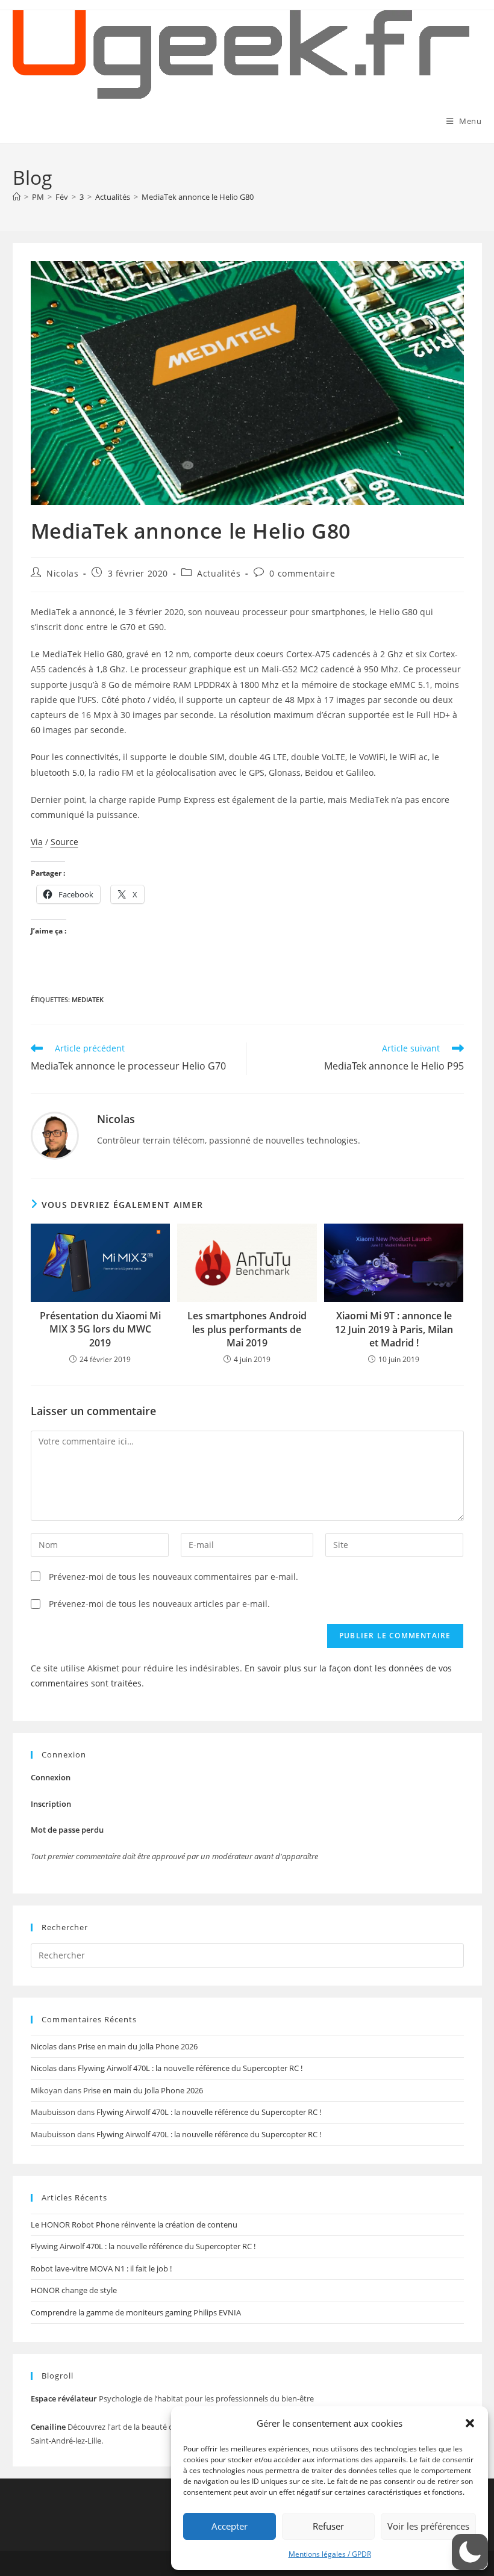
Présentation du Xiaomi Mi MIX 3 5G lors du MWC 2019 (100, 1329)
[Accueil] (17, 197)
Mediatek (88, 999)
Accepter (230, 2526)
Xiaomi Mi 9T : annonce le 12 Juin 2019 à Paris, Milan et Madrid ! (394, 1329)
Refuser (328, 2526)
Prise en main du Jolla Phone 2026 (138, 2046)
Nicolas (62, 573)
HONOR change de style (74, 2290)
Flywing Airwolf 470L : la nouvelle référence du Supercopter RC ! (190, 2068)
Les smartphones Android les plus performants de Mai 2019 (247, 1329)
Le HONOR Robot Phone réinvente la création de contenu (134, 2225)
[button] (470, 2423)
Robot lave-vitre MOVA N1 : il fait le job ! (101, 2268)
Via (37, 842)
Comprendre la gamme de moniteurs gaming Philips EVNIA (136, 2312)
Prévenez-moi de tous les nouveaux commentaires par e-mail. (174, 1577)
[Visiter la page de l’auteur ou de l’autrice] (55, 1134)
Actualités (219, 573)
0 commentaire (302, 573)
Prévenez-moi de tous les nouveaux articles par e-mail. (159, 1604)
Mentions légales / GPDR (330, 2554)
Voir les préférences (428, 2526)
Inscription (51, 1804)
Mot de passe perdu (67, 1830)
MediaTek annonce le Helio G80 (198, 197)
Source (64, 842)
